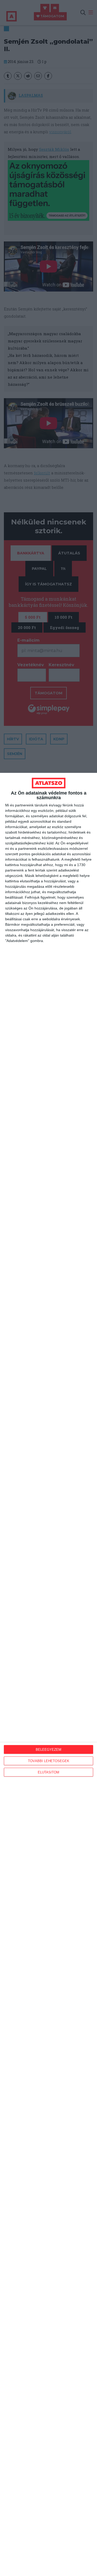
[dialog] (48, 1674)
